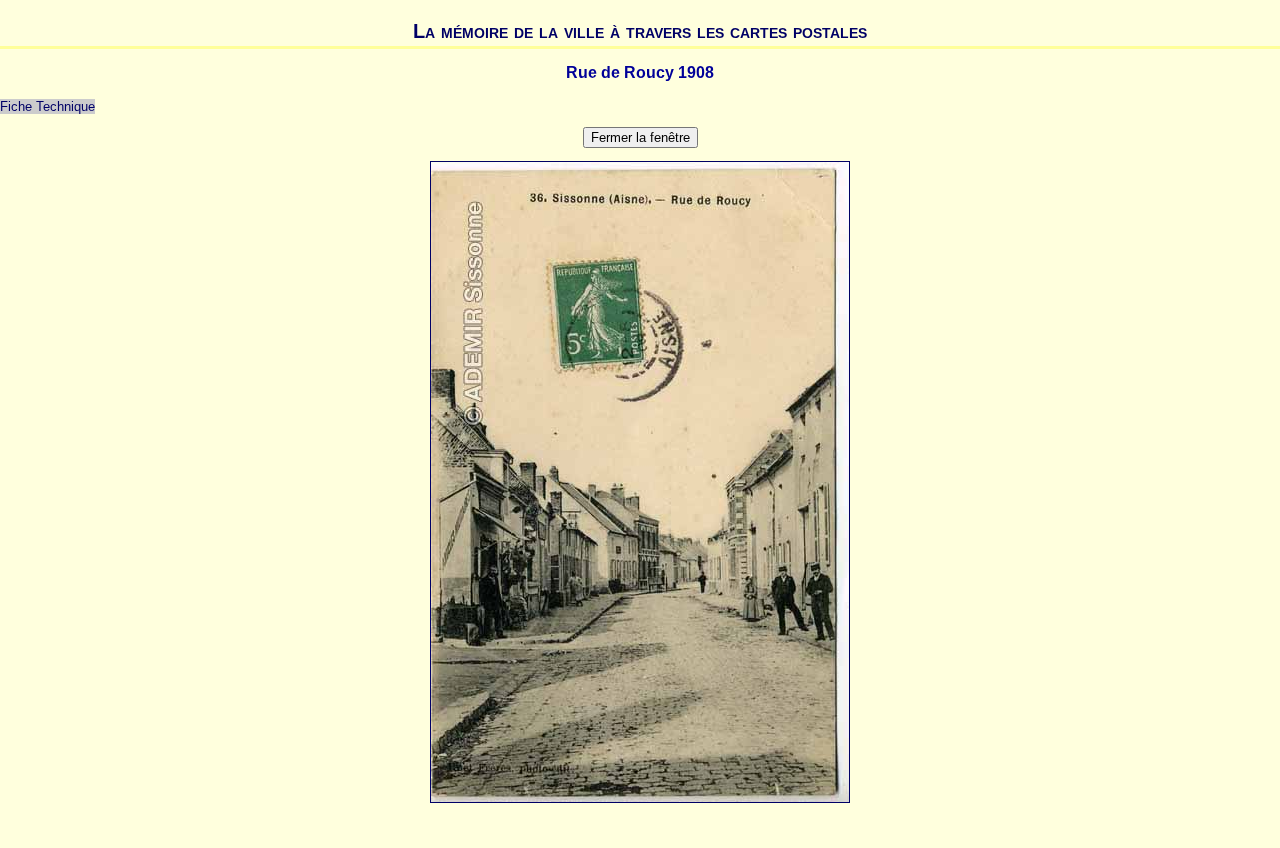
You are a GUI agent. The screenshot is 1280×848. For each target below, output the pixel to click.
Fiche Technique (47, 106)
